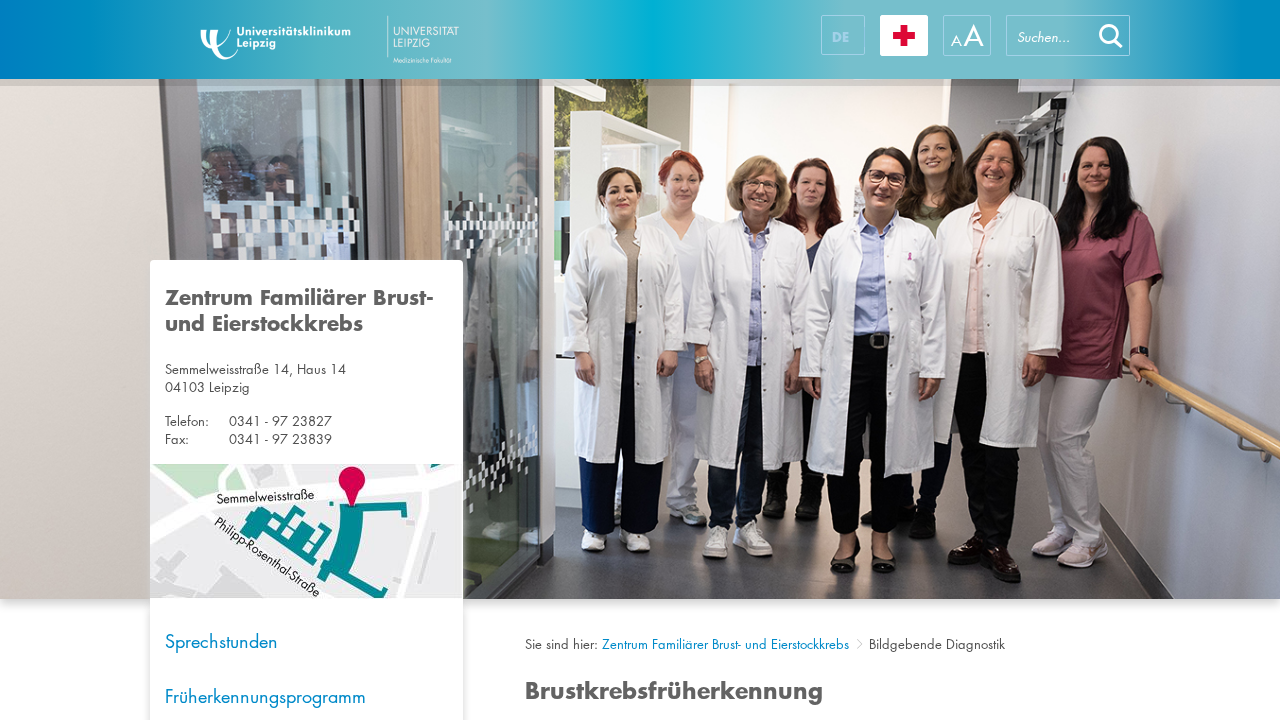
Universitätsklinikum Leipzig (389, 39)
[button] (1111, 35)
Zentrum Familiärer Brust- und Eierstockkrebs (725, 644)
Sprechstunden (221, 641)
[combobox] (1049, 35)
